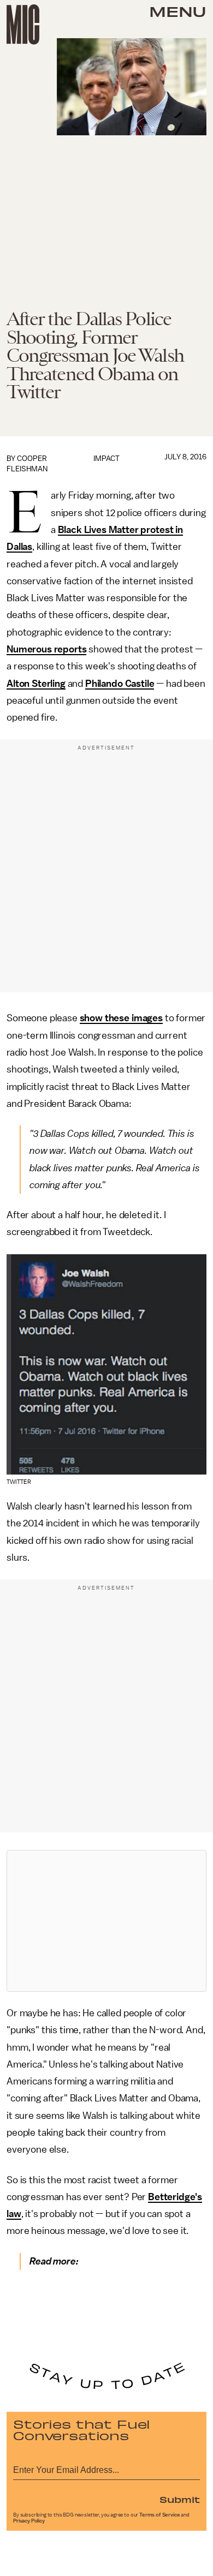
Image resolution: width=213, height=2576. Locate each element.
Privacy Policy (29, 2521)
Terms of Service (159, 2515)
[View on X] (106, 1921)
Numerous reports (46, 649)
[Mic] (23, 25)
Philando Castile (120, 684)
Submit (180, 2499)
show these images (121, 1018)
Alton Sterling (36, 684)
